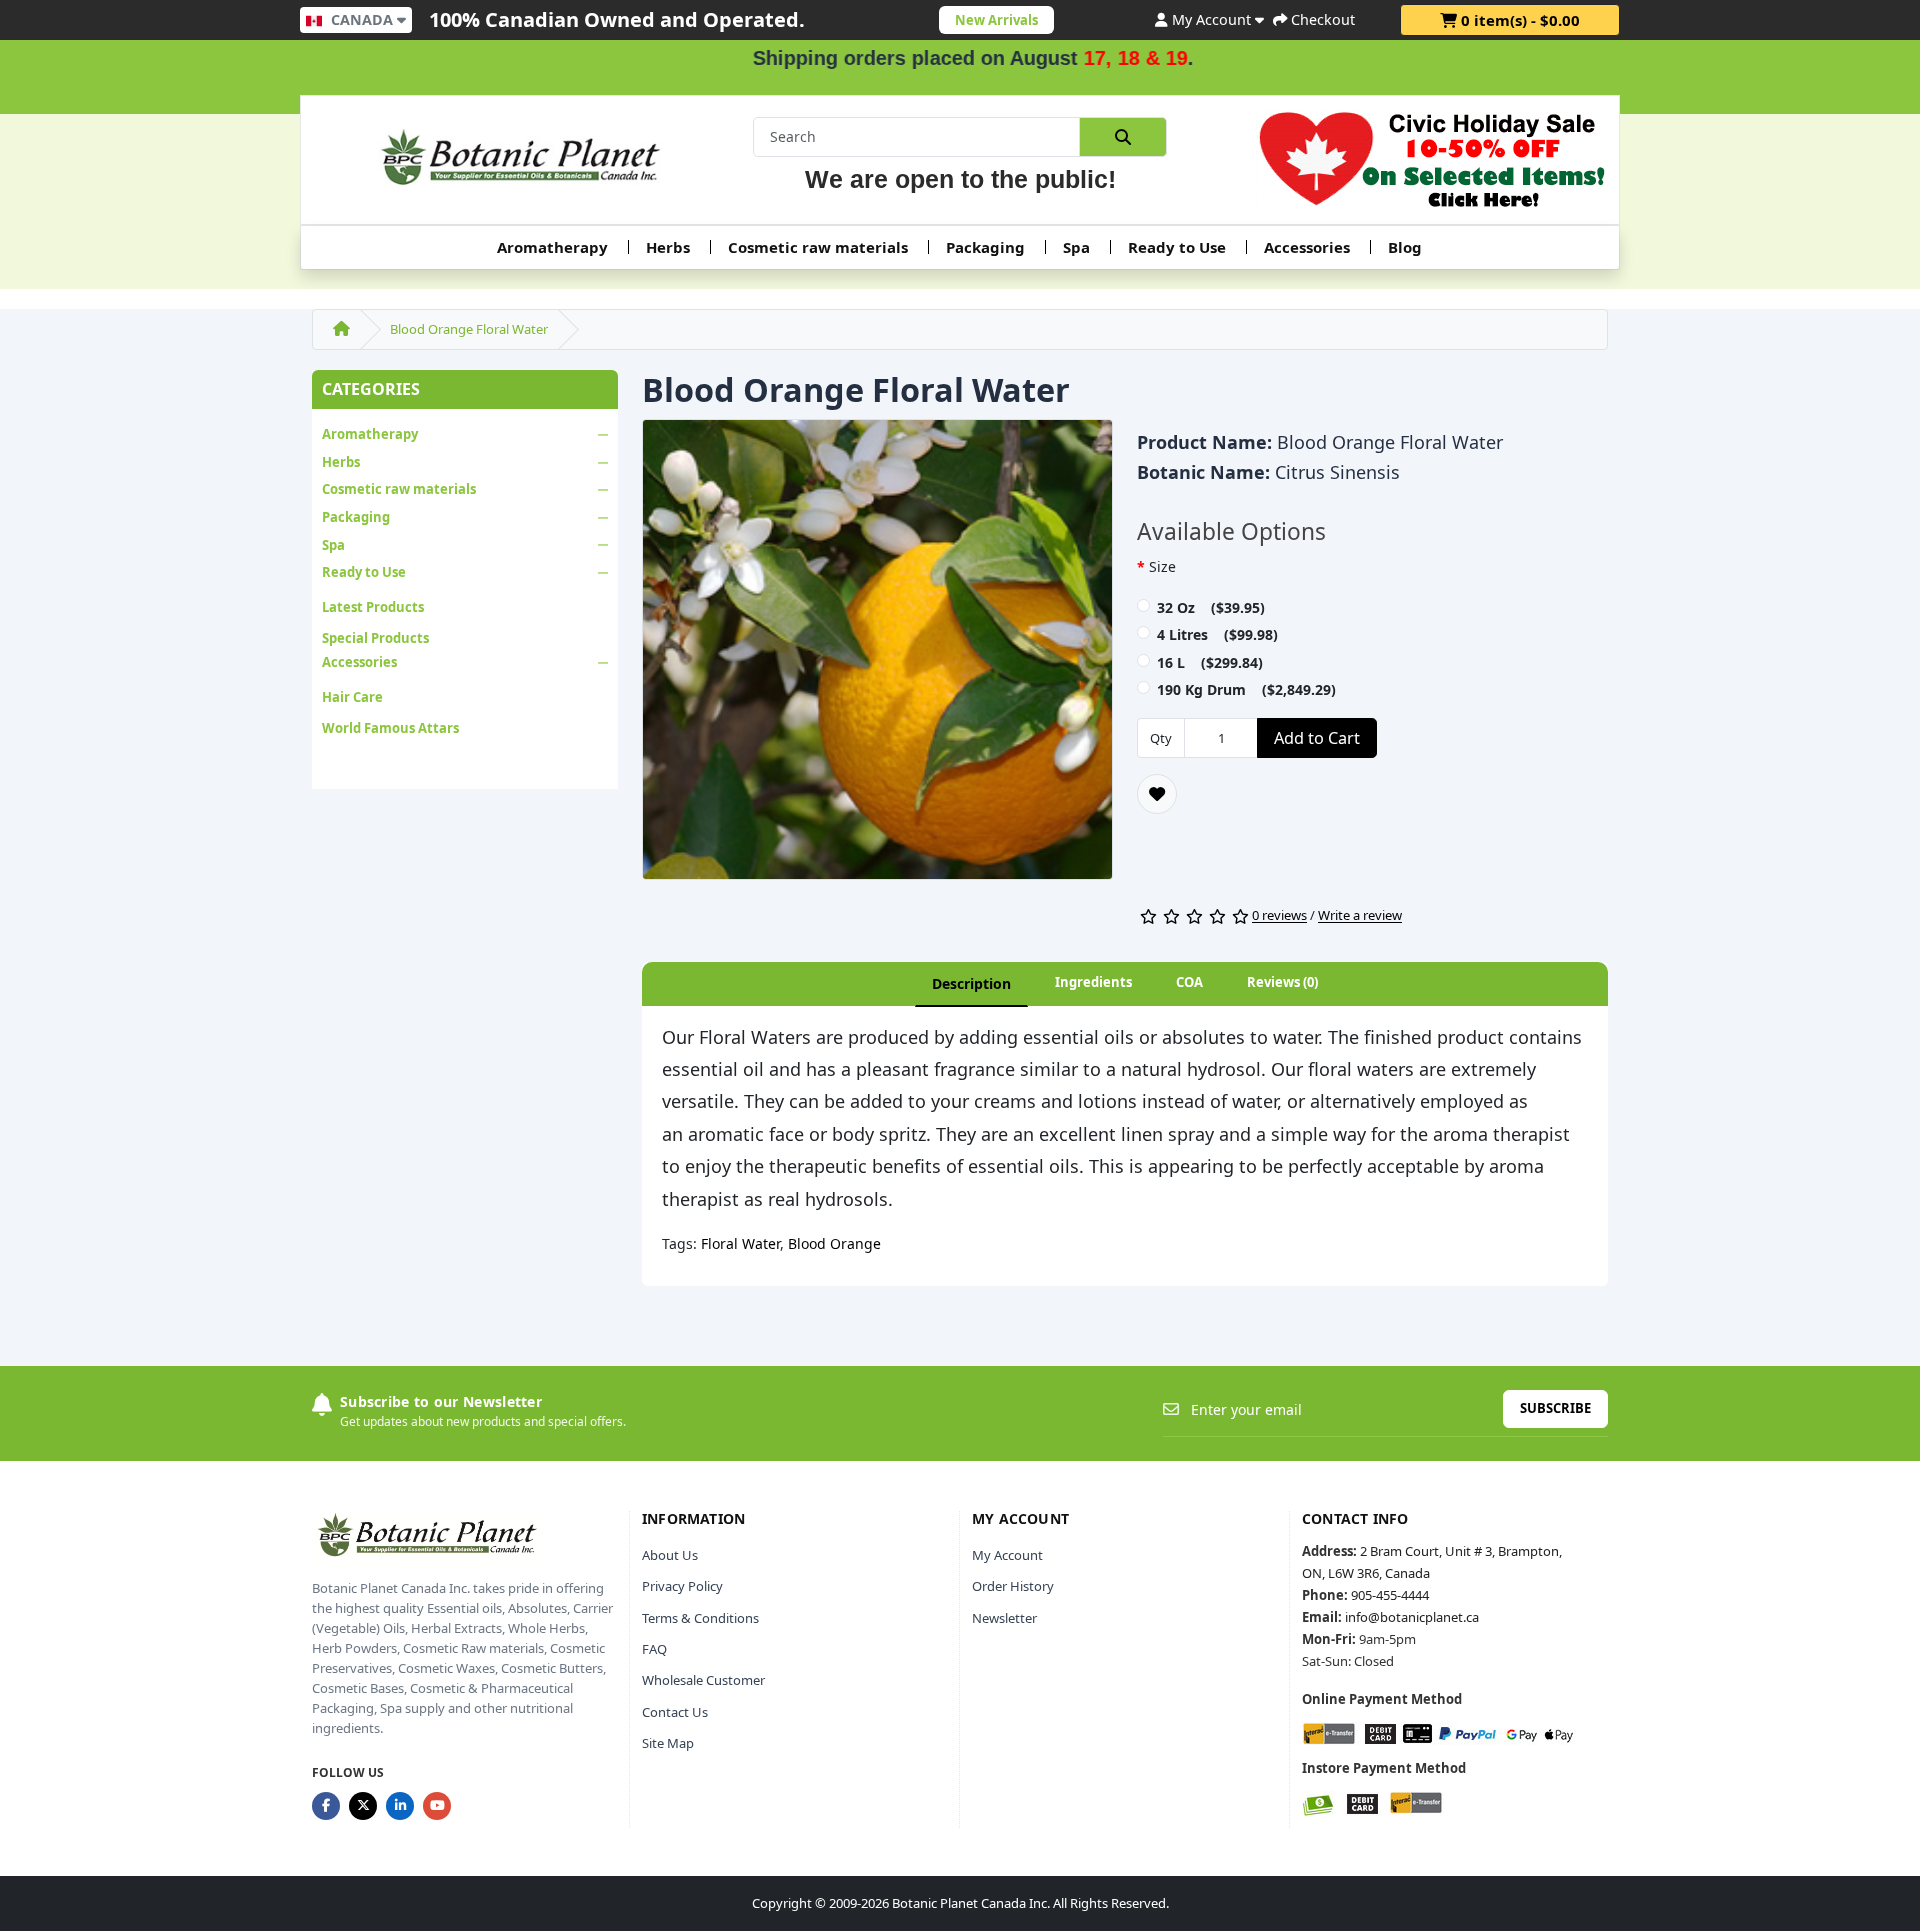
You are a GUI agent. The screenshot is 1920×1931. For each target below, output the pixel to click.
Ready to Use (1177, 247)
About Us (670, 1555)
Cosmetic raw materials (818, 247)
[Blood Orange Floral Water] (877, 656)
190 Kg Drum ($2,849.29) (1246, 689)
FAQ (654, 1649)
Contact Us (675, 1712)
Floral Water (740, 1243)
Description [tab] (971, 983)
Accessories (1307, 247)
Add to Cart (1317, 738)
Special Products (375, 638)
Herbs (668, 247)
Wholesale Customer (703, 1680)
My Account (1007, 1555)
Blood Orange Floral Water (469, 329)
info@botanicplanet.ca (1412, 1617)
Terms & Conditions (700, 1618)
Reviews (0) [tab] (1282, 982)
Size (1162, 566)
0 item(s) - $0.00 (1518, 20)
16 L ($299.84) (1210, 662)
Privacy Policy (682, 1586)
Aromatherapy (552, 247)
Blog (1405, 247)
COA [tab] (1189, 982)
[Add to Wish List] (1157, 794)
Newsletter (1004, 1618)
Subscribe (1555, 1408)
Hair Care (352, 697)
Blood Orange (834, 1243)
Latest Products (373, 607)
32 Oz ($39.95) (1211, 607)
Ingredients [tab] (1093, 982)
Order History (1013, 1586)
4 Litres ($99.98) (1217, 634)
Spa (1076, 247)
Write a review (1360, 916)
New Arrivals (996, 20)
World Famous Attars (390, 728)
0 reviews (1279, 916)
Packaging (985, 247)
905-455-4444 (1390, 1595)
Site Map (668, 1743)
